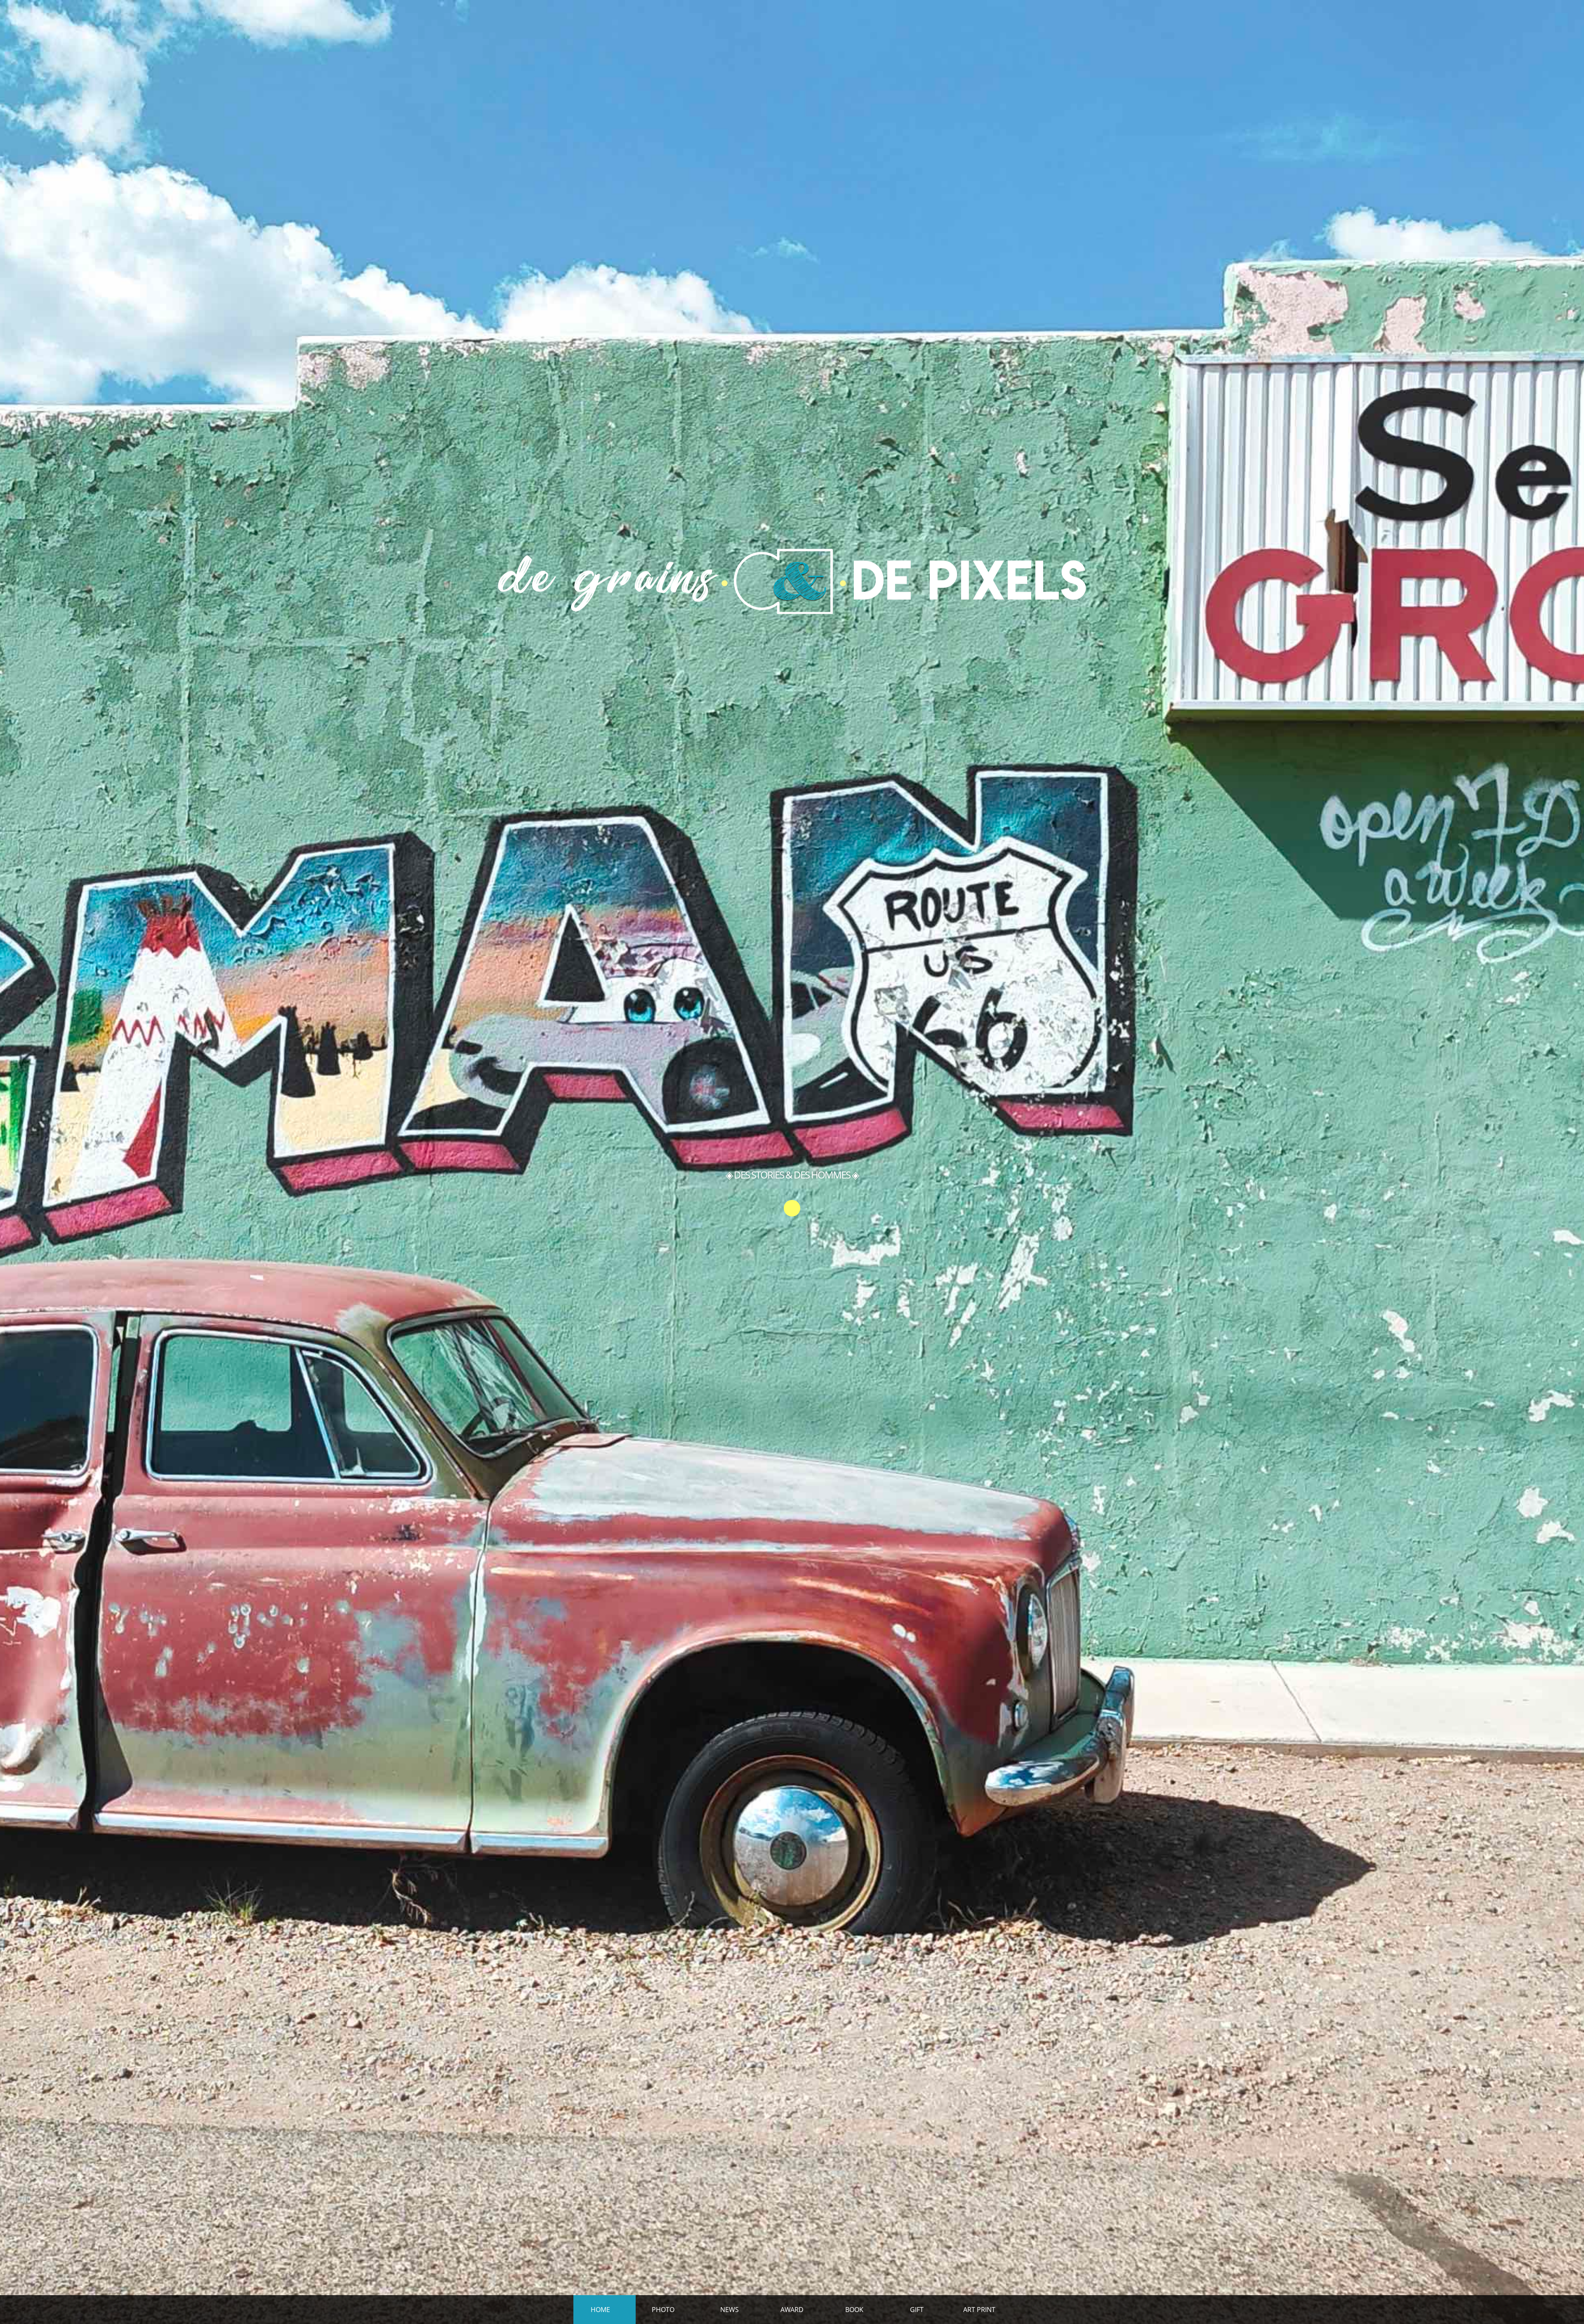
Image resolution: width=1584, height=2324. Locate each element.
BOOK (854, 2310)
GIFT (917, 2310)
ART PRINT (979, 2310)
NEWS (730, 2310)
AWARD (792, 2310)
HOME (600, 2310)
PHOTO (663, 2310)
